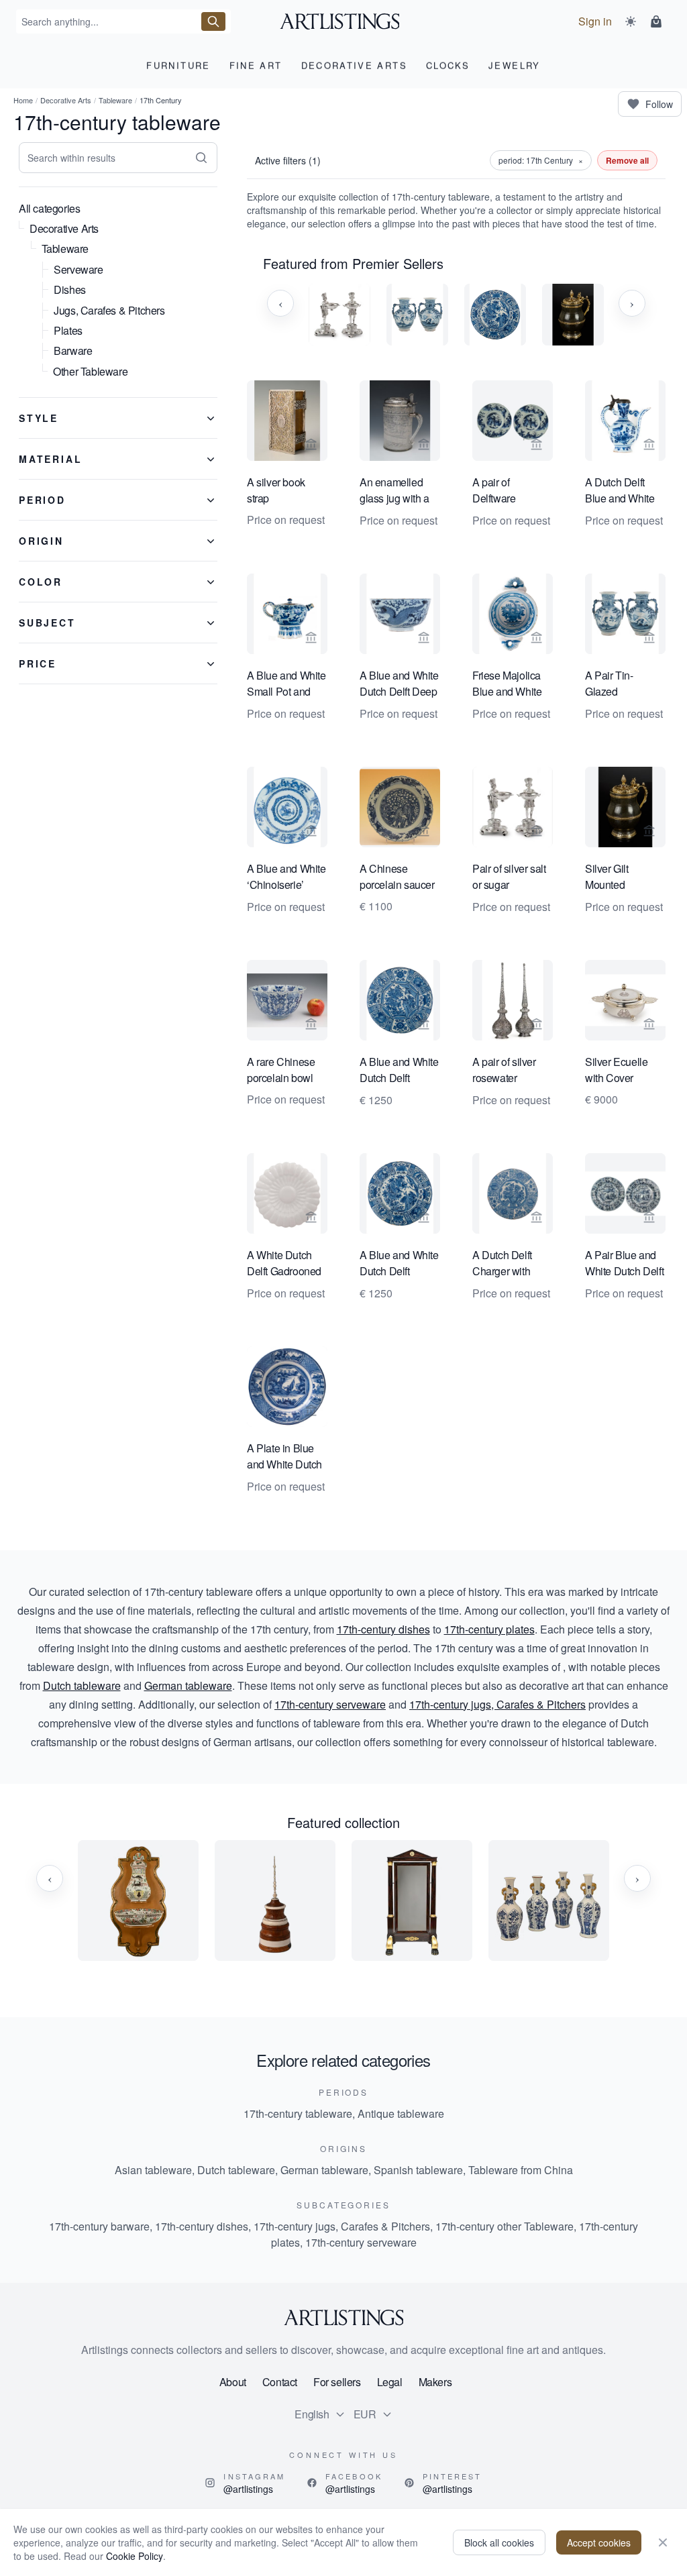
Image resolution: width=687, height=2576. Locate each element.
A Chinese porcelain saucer (397, 876)
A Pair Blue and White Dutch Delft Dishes (624, 1264)
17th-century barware (99, 2226)
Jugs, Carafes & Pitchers (109, 310)
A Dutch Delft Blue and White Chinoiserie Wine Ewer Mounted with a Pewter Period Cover (624, 491)
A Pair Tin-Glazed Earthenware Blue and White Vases (620, 684)
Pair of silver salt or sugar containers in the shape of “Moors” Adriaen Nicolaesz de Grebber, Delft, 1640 (510, 877)
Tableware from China (521, 2170)
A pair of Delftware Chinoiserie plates (498, 491)
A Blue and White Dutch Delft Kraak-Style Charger (399, 1264)
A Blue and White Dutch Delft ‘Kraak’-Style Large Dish (399, 1071)
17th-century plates (489, 1629)
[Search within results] (201, 158)
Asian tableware (153, 2170)
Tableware (115, 100)
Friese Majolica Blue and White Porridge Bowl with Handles (507, 684)
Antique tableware (401, 2113)
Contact (280, 2382)
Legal (390, 2382)
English (312, 2414)
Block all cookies (499, 2542)
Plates (68, 330)
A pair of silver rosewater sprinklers (504, 1071)
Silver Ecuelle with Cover (616, 1070)
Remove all (627, 160)
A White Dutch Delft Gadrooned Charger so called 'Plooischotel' (287, 1264)
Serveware (78, 269)
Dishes (70, 289)
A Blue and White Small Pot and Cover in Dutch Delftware (286, 684)
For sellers (337, 2382)
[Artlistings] (344, 21)
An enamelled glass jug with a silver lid (394, 491)
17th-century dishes (383, 1629)
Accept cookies (599, 2542)
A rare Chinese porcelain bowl (281, 1070)
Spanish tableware (418, 2170)
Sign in (595, 21)
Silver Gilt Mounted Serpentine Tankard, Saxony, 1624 (624, 877)
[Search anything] (213, 21)
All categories (49, 208)
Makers (435, 2382)
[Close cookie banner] (663, 2542)
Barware (73, 351)
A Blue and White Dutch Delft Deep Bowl (399, 684)
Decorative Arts (66, 100)
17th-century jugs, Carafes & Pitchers (497, 1704)
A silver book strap (276, 490)
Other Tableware (90, 371)
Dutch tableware (82, 1685)
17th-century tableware (298, 2113)
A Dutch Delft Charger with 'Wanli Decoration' (502, 1264)
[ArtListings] (343, 2318)
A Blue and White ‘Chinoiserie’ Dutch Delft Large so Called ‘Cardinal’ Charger (286, 877)
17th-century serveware (330, 1704)
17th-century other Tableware (505, 2226)
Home (23, 100)
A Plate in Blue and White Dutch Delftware (284, 1457)
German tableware (188, 1685)
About (233, 2382)
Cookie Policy (135, 2556)
